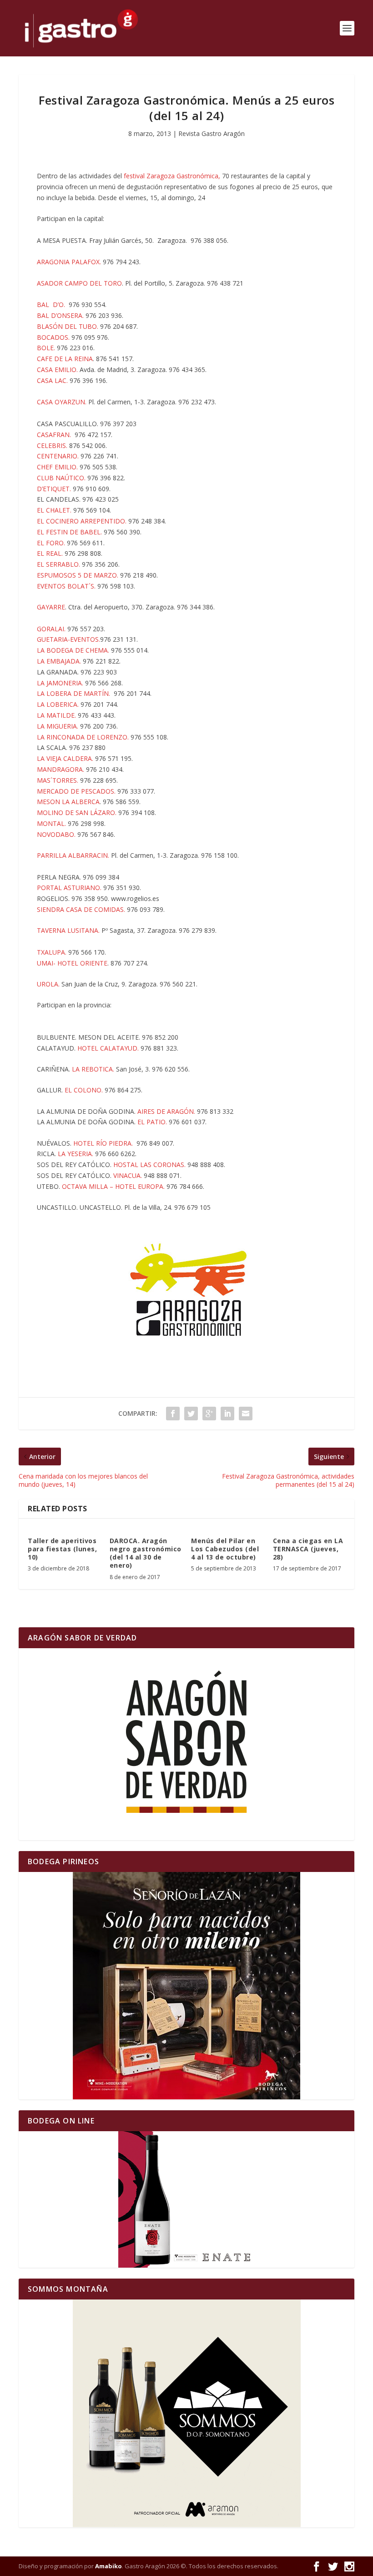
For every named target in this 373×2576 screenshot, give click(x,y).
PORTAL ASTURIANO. (69, 888)
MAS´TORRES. (58, 780)
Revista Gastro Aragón (212, 133)
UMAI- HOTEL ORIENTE (72, 963)
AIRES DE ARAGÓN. (166, 1111)
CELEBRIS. (52, 445)
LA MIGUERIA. (58, 726)
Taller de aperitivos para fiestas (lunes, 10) (62, 1549)
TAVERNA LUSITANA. (68, 930)
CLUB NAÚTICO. (61, 478)
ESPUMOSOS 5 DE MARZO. (78, 575)
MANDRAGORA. (61, 769)
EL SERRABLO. (58, 564)
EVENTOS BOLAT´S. (66, 586)
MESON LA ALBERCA (68, 802)
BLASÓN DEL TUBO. (68, 326)
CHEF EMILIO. (57, 467)
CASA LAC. (52, 380)
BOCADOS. (53, 337)
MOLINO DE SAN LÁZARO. (77, 813)
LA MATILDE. (57, 715)
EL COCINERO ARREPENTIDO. (82, 521)
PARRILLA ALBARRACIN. (74, 855)
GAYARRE (51, 607)
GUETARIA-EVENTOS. (68, 639)
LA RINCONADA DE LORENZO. (83, 737)
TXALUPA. (52, 952)
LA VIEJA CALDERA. (65, 758)
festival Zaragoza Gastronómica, (173, 176)
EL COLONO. (84, 1090)
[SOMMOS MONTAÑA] (186, 2413)
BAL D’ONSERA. (60, 315)
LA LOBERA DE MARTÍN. (73, 693)
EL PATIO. (152, 1122)
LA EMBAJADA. (59, 661)
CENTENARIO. (58, 456)
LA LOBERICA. (59, 704)
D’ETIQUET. (54, 489)
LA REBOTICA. (93, 1069)
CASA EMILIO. (57, 370)
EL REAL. (50, 553)
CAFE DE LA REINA (65, 359)
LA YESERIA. (76, 1154)
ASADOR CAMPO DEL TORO (79, 283)
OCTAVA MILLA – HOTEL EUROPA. (113, 1186)
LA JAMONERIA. (60, 683)
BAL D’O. (52, 304)
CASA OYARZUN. (62, 402)
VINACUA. (128, 1175)
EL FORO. (52, 543)
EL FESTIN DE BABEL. (69, 532)
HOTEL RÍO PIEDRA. (103, 1143)
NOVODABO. (56, 834)
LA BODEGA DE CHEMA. (73, 650)
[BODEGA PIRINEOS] (186, 1986)
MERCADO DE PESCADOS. (76, 791)
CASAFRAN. (54, 435)
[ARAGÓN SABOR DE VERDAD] (186, 1744)
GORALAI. (52, 629)
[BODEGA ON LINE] (186, 2199)
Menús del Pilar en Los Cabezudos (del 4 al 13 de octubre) (225, 1549)
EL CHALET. (54, 510)
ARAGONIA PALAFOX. (69, 262)
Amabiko (108, 2566)
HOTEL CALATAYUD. (109, 1048)
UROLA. (48, 984)
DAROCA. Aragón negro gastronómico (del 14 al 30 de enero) (146, 1553)
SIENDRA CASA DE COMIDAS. (82, 909)
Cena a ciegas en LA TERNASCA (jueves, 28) (308, 1549)
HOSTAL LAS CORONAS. (149, 1165)
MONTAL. (51, 823)
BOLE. (46, 348)
